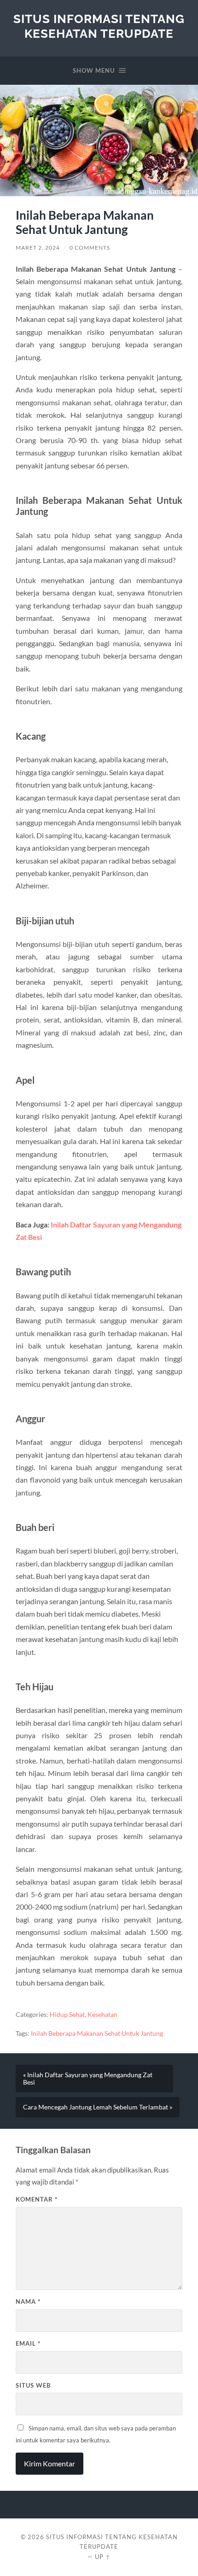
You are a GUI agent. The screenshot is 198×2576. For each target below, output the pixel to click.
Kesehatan (102, 2015)
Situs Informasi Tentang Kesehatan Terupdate (99, 26)
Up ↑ (103, 2557)
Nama (28, 2301)
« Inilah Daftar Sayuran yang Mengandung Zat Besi (88, 2079)
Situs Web (33, 2385)
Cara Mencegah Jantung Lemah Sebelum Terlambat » (98, 2107)
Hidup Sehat (67, 2015)
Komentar (37, 2199)
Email (28, 2343)
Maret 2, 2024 (38, 248)
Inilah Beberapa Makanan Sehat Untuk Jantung (97, 2033)
